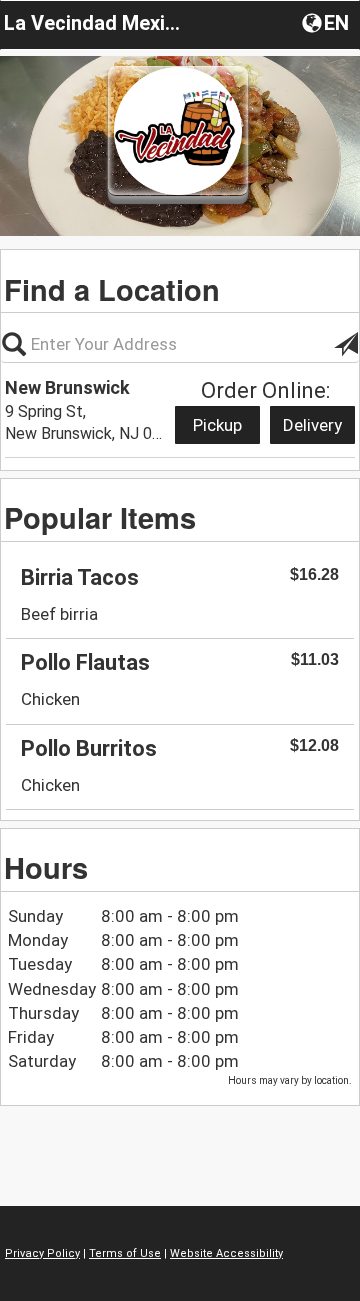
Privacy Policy (42, 1253)
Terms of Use (125, 1253)
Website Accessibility (226, 1253)
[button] (327, 22)
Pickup (217, 425)
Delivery (312, 425)
